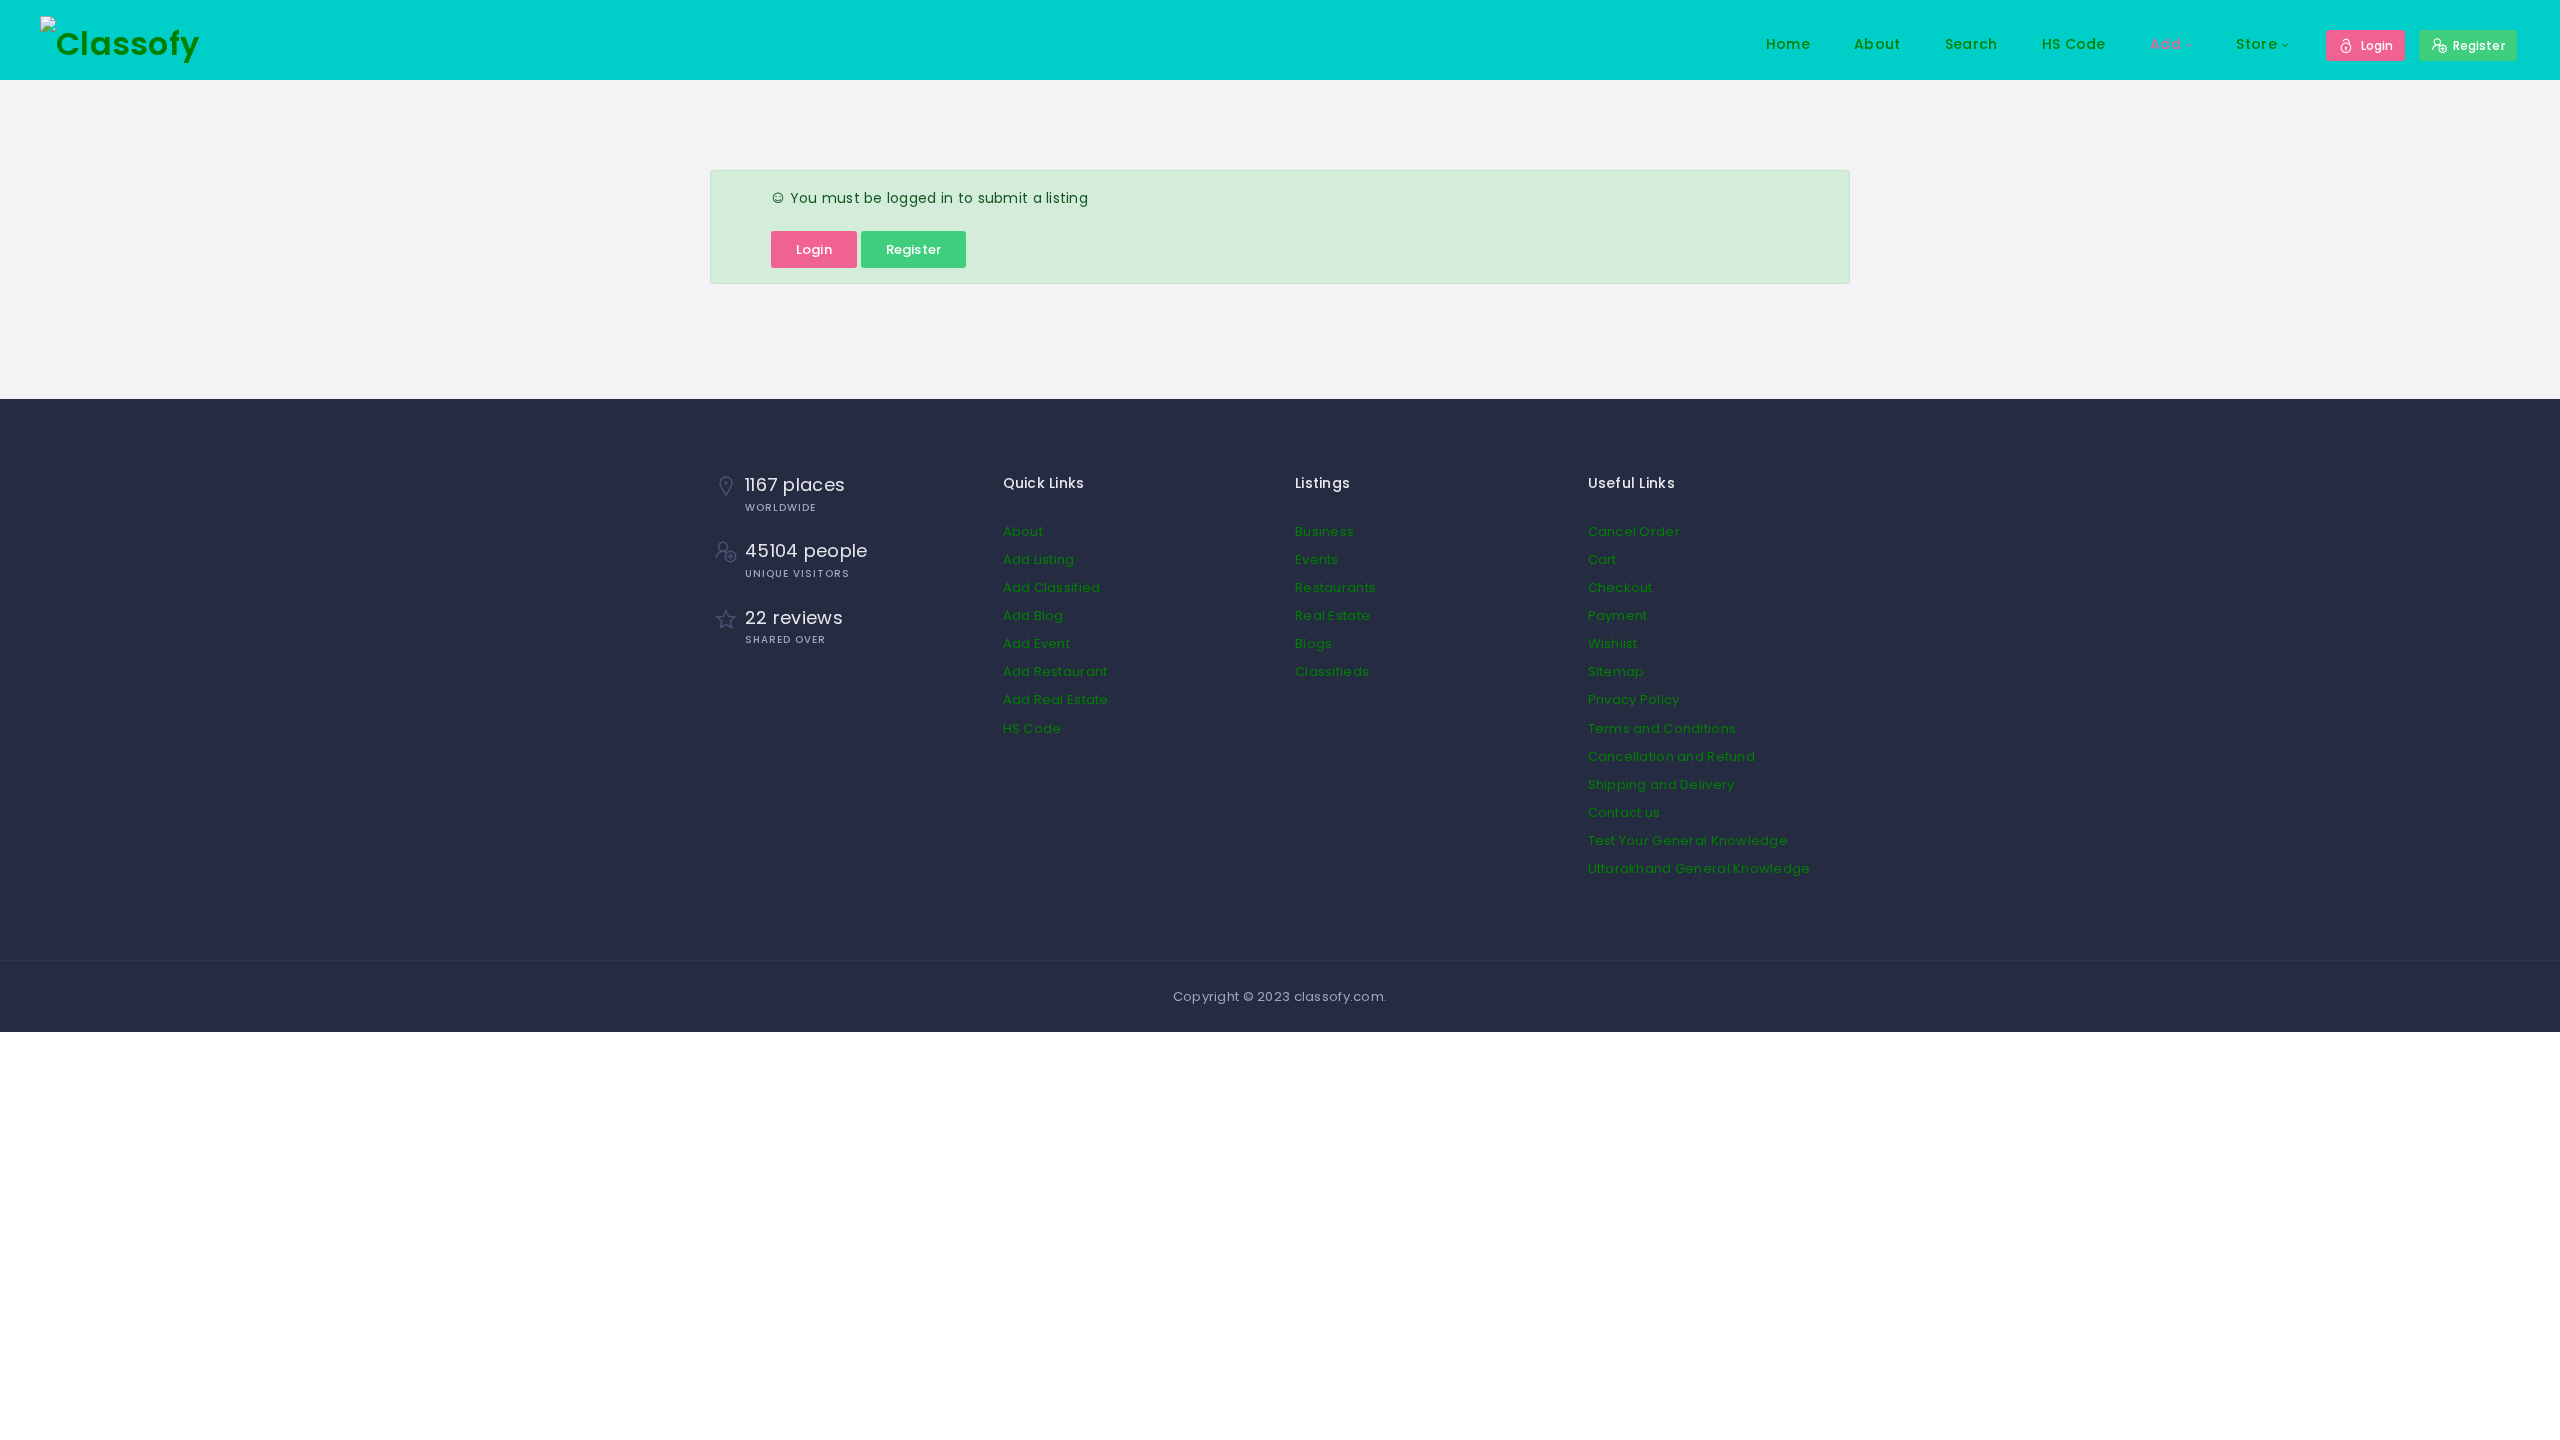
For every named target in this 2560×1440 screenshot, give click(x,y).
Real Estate (1332, 615)
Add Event (1037, 643)
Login (814, 249)
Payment (1618, 615)
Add (2165, 44)
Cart (1602, 559)
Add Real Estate (1056, 699)
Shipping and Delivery (1661, 784)
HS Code (2074, 44)
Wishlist (1613, 643)
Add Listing (1039, 559)
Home (1788, 44)
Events (1317, 559)
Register (913, 249)
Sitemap (1616, 671)
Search (1971, 44)
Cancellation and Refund (1671, 756)
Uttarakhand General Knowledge (1699, 868)
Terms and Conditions (1662, 728)
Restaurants (1335, 587)
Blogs (1313, 643)
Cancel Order (1634, 531)
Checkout (1620, 587)
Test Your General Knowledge (1688, 840)
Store (2256, 44)
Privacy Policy (1634, 699)
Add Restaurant (1055, 671)
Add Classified (1052, 587)
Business (1324, 531)
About (1877, 44)
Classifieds (1332, 671)
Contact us (1624, 812)
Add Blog (1033, 615)
